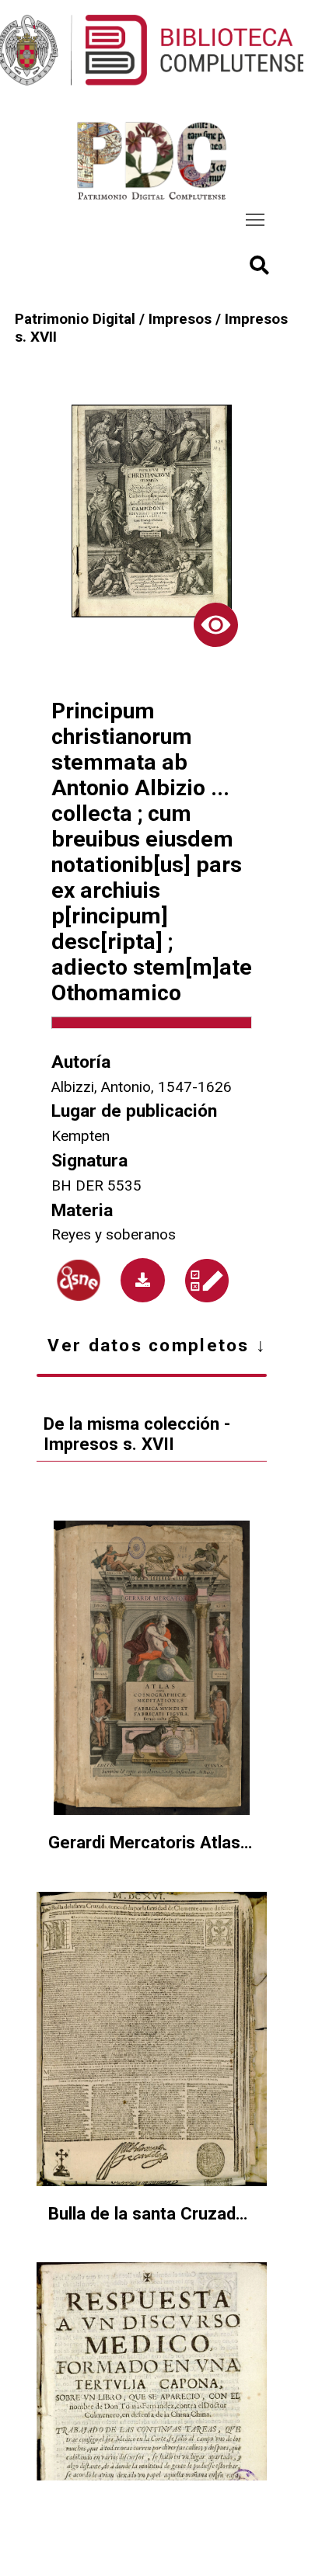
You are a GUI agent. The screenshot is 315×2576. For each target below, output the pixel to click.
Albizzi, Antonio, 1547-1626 (142, 1087)
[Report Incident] (207, 1281)
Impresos (180, 319)
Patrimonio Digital (75, 319)
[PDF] (143, 1280)
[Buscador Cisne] (79, 1280)
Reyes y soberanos (114, 1234)
